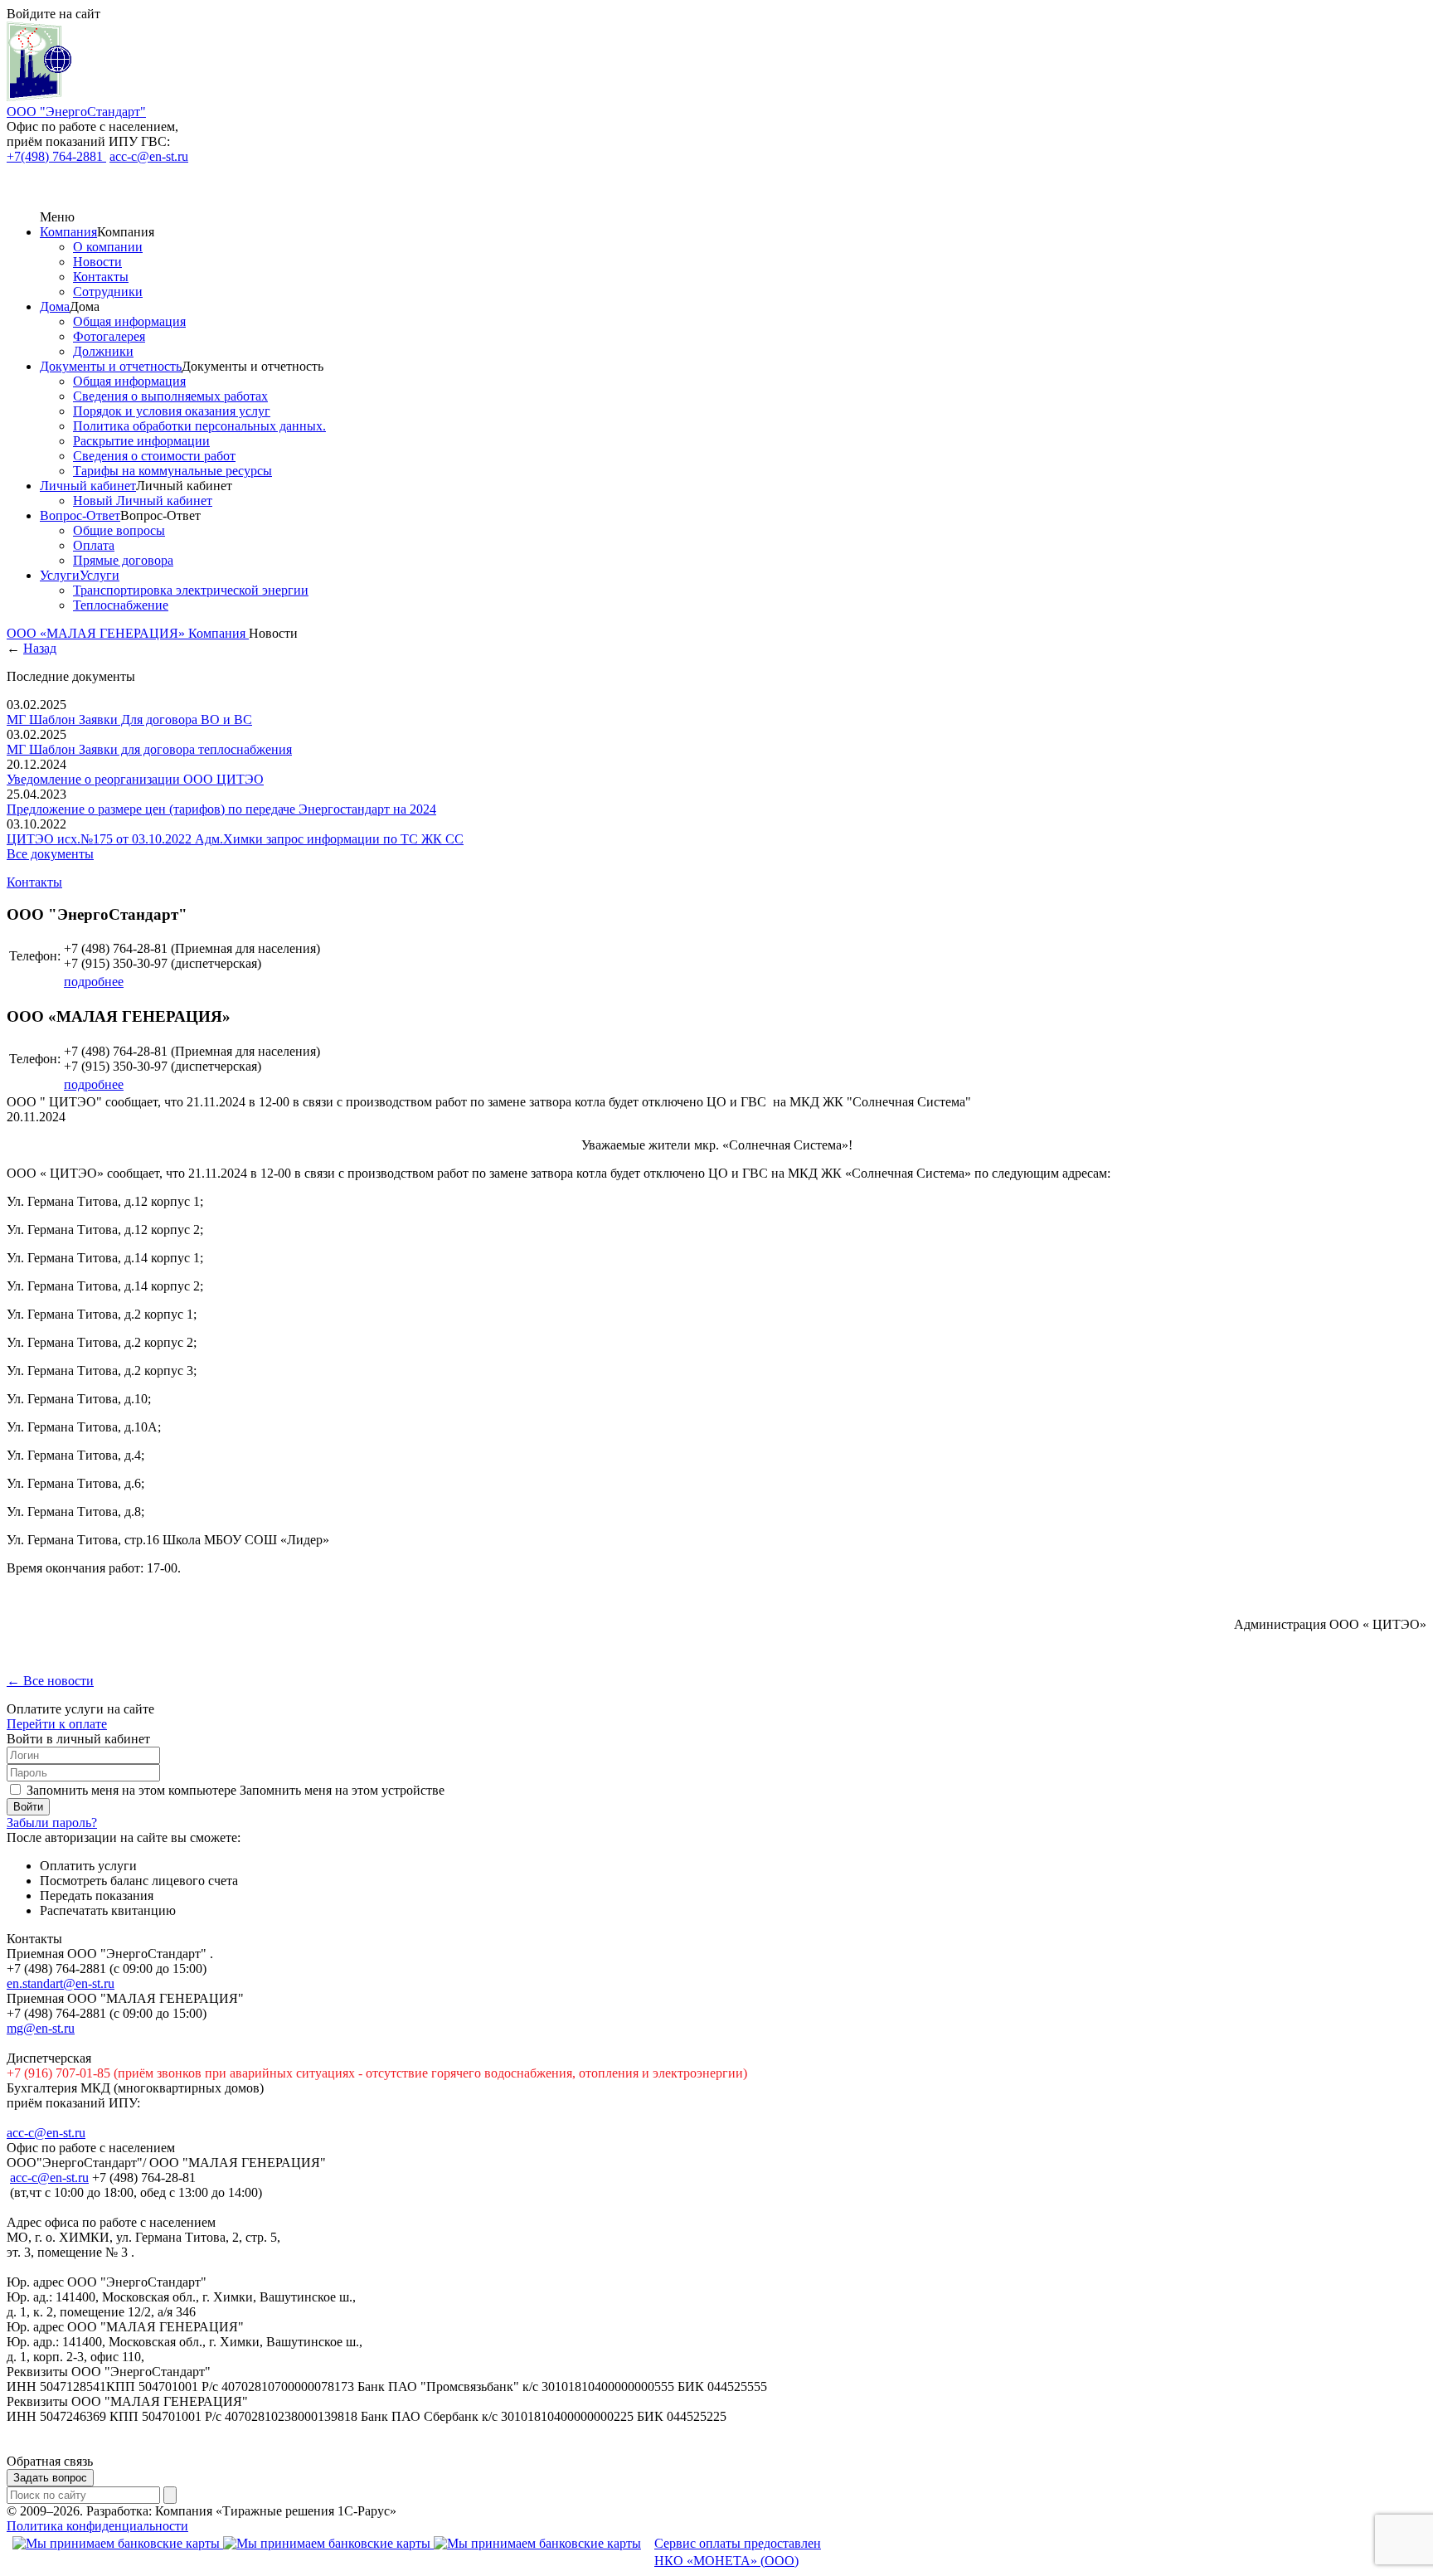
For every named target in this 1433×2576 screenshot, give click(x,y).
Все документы (50, 854)
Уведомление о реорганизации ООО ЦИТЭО (135, 779)
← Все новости (50, 1681)
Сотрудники (108, 292)
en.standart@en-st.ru (61, 1983)
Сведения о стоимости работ (154, 456)
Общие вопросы (119, 530)
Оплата (94, 545)
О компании (108, 247)
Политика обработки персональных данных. (199, 426)
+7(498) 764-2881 (56, 156)
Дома (55, 306)
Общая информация (129, 321)
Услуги (60, 575)
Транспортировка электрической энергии (191, 590)
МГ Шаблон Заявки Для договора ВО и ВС (129, 719)
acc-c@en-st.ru (149, 156)
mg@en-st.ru (41, 2028)
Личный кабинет (88, 486)
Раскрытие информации (141, 441)
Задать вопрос (50, 2478)
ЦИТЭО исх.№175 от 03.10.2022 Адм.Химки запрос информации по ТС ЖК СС (235, 839)
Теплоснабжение (121, 605)
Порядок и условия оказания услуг (172, 411)
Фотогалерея (109, 336)
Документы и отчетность (111, 366)
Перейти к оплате (57, 1724)
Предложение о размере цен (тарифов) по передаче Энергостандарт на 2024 (221, 809)
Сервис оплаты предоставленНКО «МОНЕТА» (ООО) (738, 2552)
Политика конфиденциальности (97, 2526)
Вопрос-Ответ (80, 515)
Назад (40, 648)
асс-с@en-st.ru (49, 2177)
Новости (97, 262)
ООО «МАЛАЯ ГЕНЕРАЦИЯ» (97, 633)
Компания (68, 232)
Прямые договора (123, 560)
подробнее (94, 982)
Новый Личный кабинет (143, 501)
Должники (103, 351)
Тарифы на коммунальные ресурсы (172, 471)
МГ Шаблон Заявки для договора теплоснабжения (149, 749)
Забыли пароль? (52, 1823)
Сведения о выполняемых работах (170, 396)
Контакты (101, 277)
